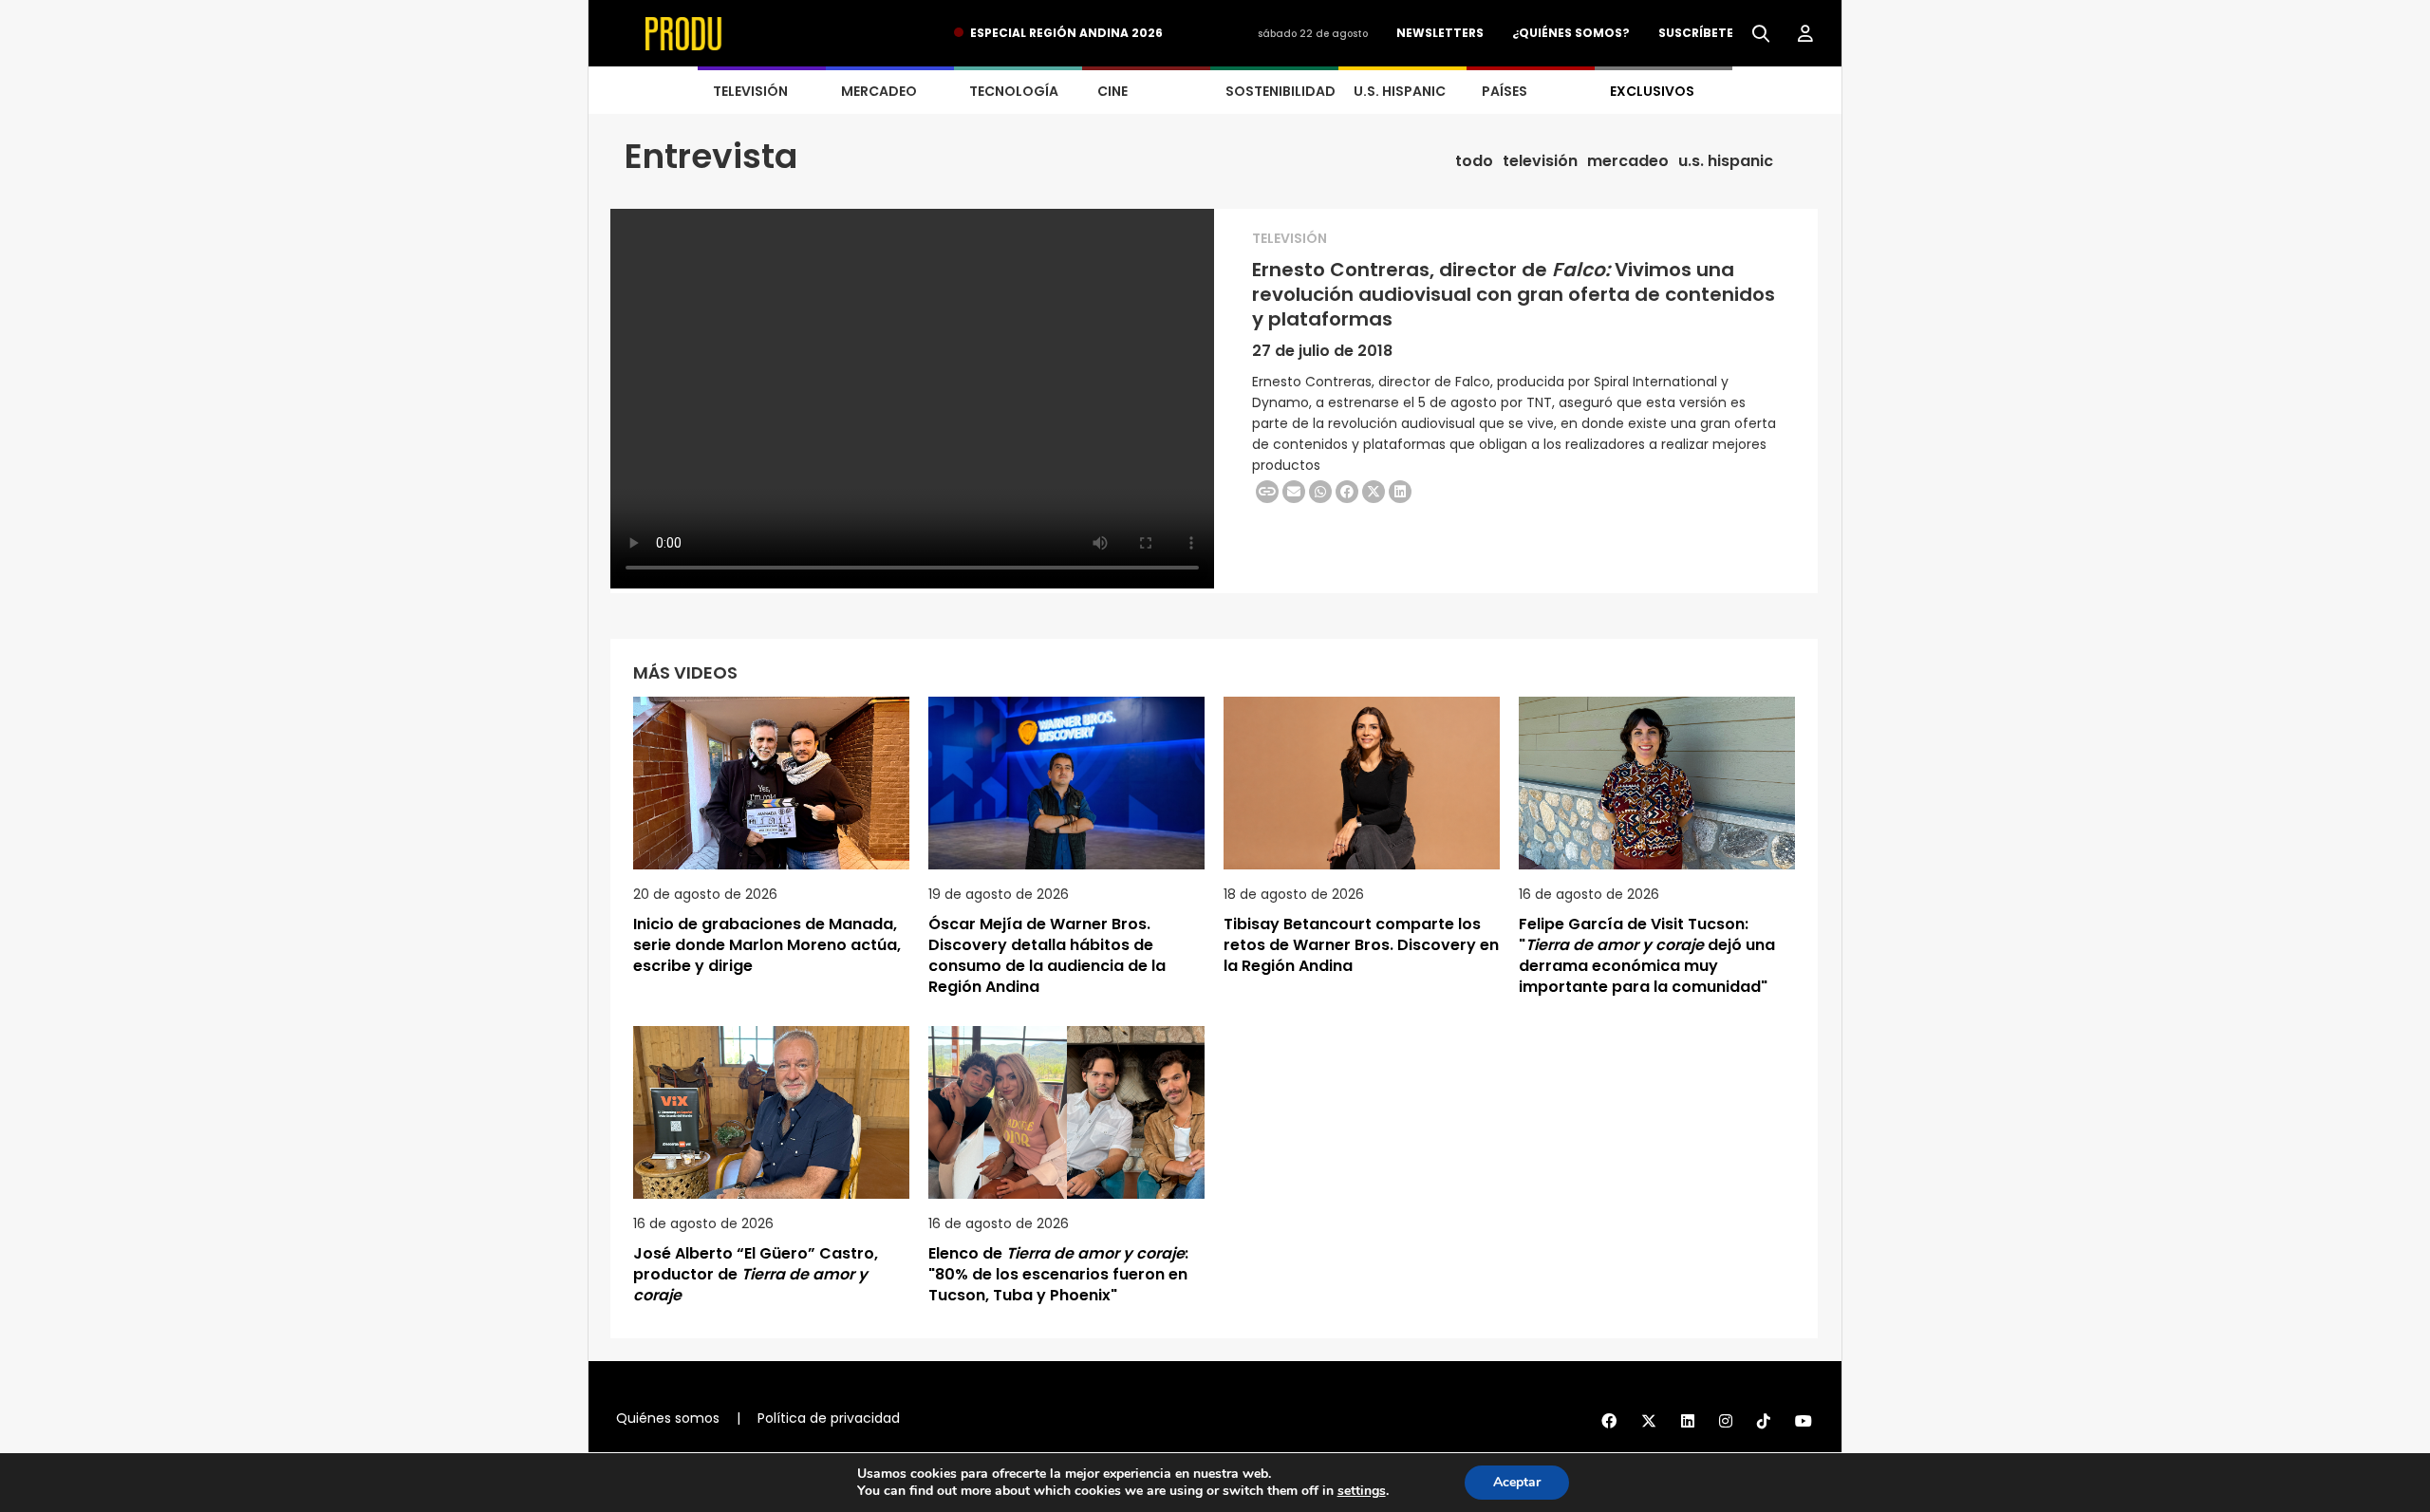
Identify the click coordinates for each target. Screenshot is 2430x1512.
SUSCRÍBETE (1696, 33)
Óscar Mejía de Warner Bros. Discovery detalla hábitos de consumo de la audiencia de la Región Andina (1047, 955)
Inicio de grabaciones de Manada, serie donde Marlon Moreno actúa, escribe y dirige (767, 945)
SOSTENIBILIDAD (1280, 91)
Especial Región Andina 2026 (1066, 33)
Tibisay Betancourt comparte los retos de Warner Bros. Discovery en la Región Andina (1361, 945)
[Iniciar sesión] (1805, 34)
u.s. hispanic (1726, 161)
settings (1362, 1491)
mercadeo (1628, 161)
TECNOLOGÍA (1014, 91)
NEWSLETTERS (1440, 33)
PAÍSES (1505, 91)
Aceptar (1517, 1482)
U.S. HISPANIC (1400, 91)
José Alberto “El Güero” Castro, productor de (756, 1274)
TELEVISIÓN (750, 91)
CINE (1112, 91)
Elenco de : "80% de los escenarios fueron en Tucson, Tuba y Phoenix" (1058, 1274)
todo (1474, 161)
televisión (1540, 161)
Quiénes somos (668, 1418)
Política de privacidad (829, 1418)
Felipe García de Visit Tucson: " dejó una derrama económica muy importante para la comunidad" (1647, 955)
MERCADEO (879, 91)
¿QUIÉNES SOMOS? (1571, 33)
